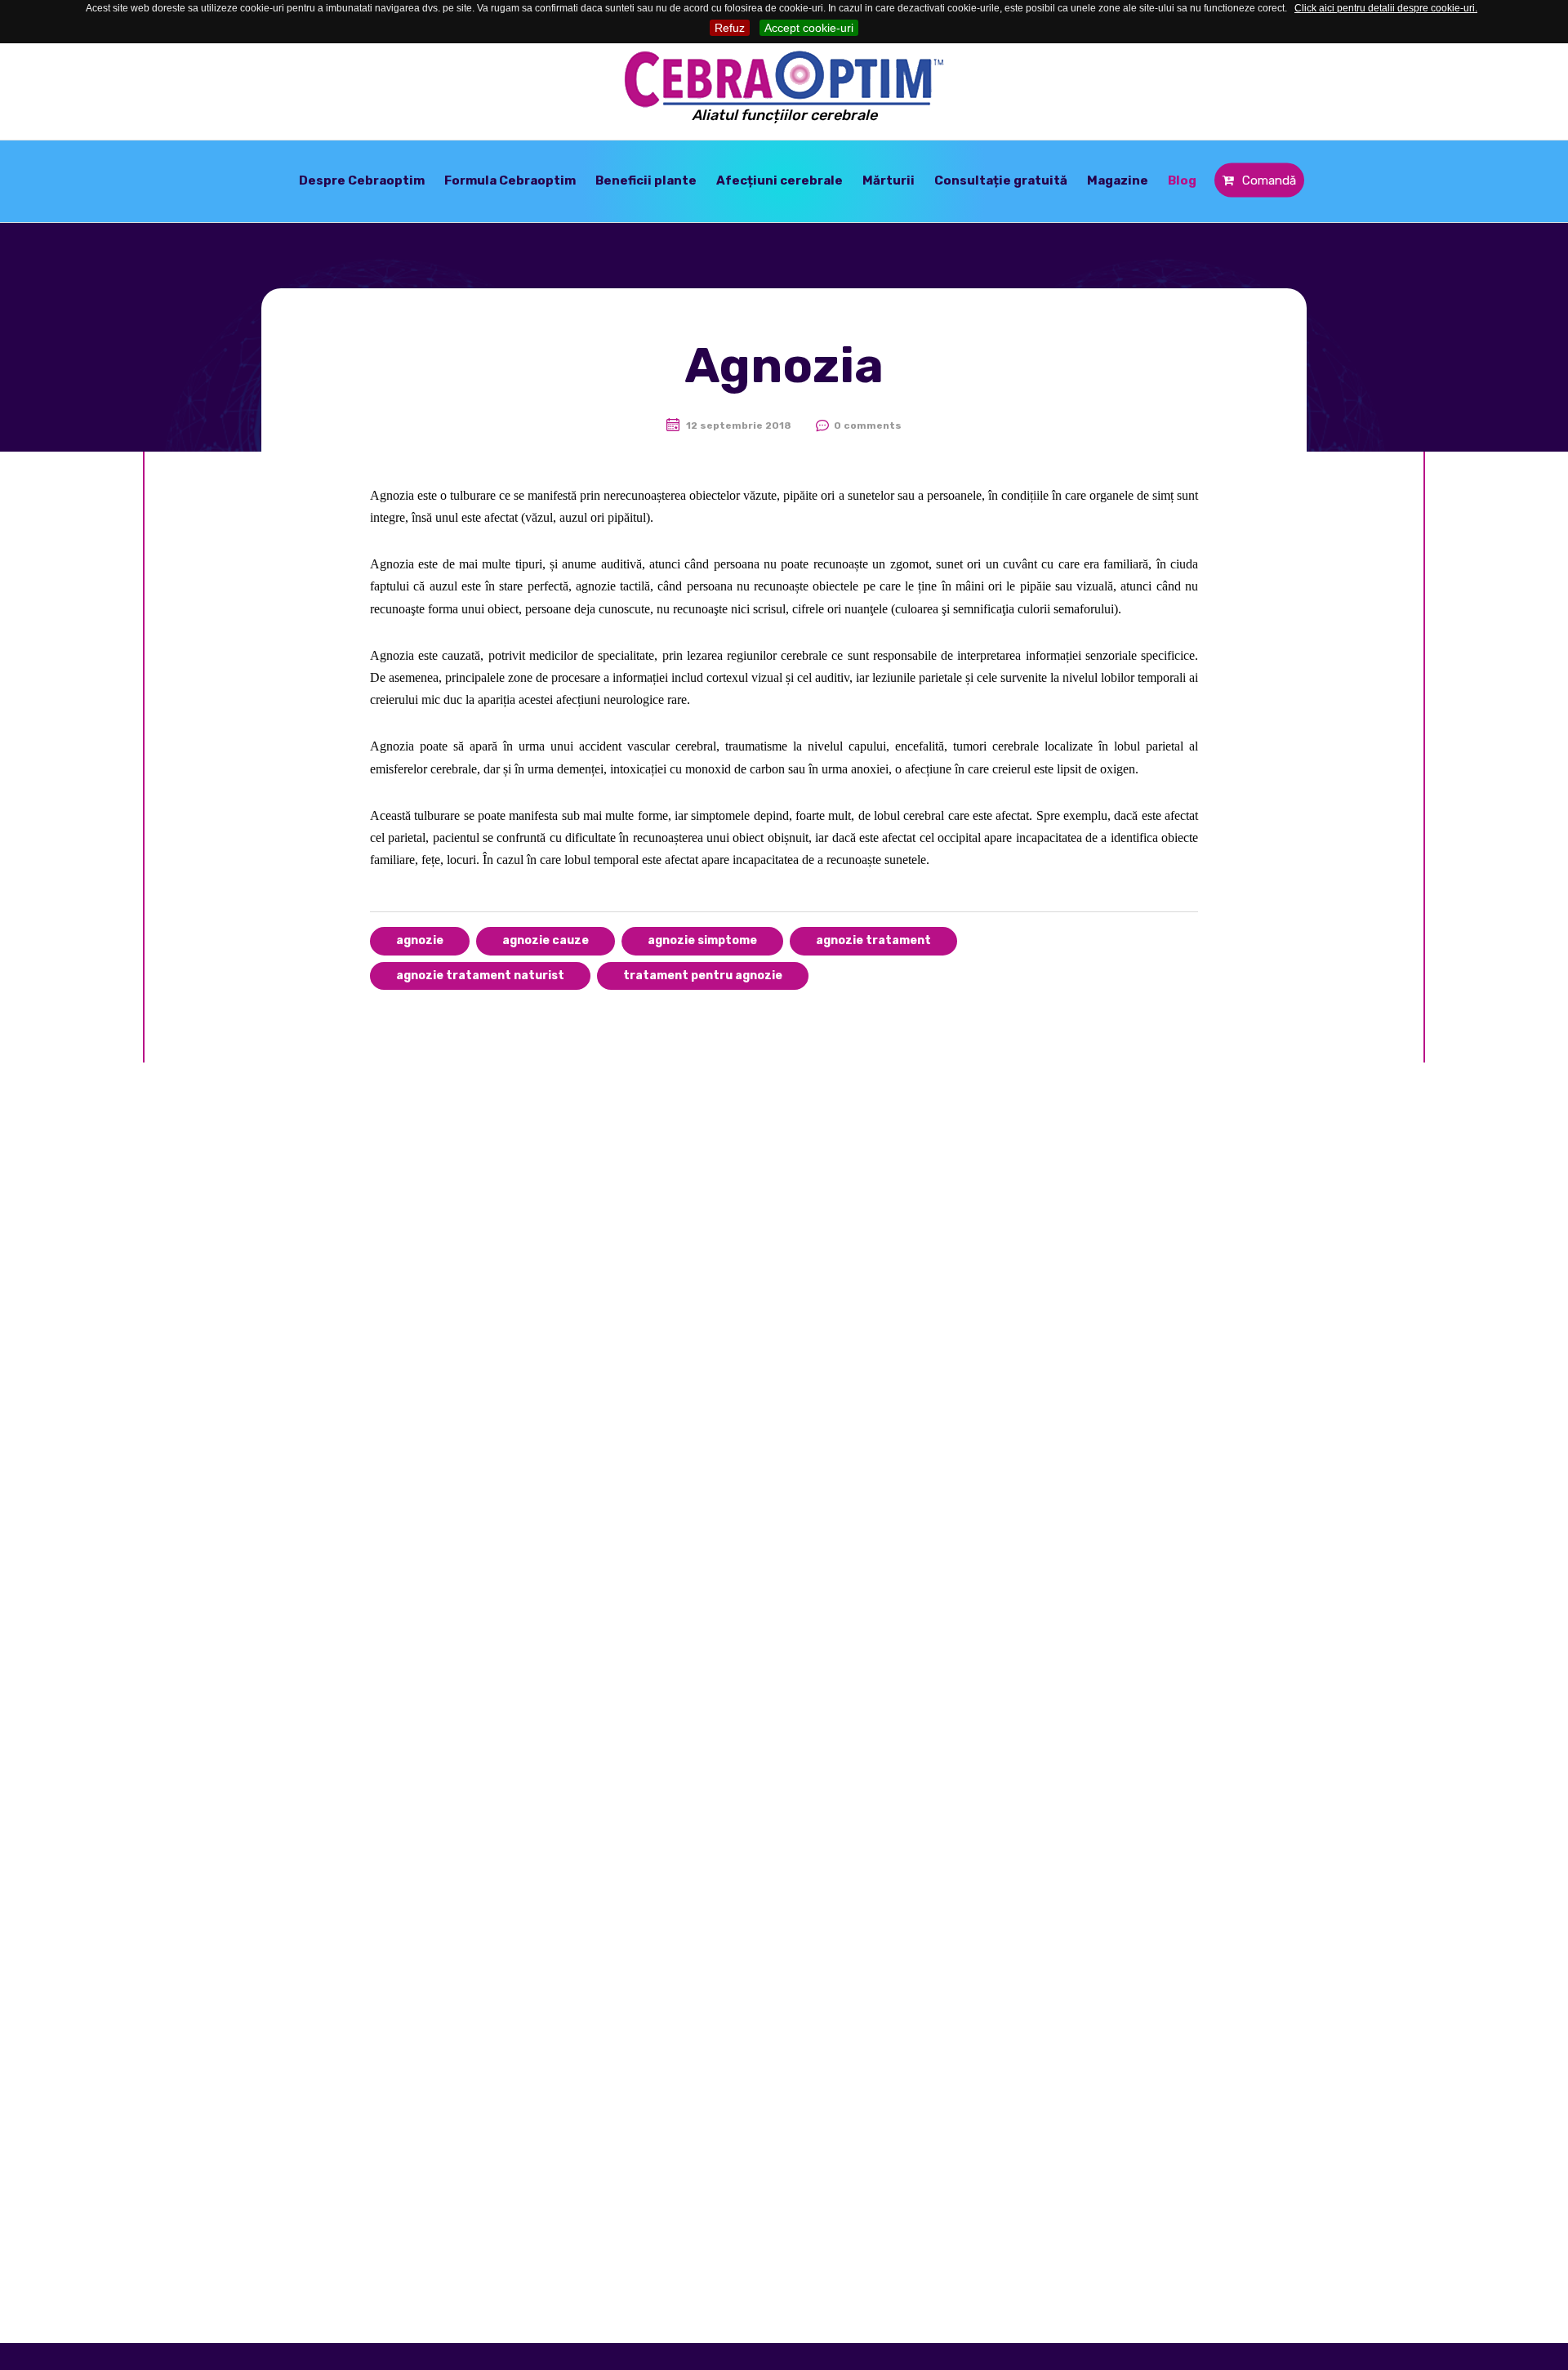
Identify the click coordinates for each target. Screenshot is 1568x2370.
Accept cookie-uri (809, 28)
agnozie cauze (546, 940)
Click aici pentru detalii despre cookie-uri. (1386, 8)
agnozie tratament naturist (480, 976)
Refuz (730, 28)
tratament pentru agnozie (703, 976)
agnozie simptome (702, 940)
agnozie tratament (873, 940)
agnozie (420, 940)
